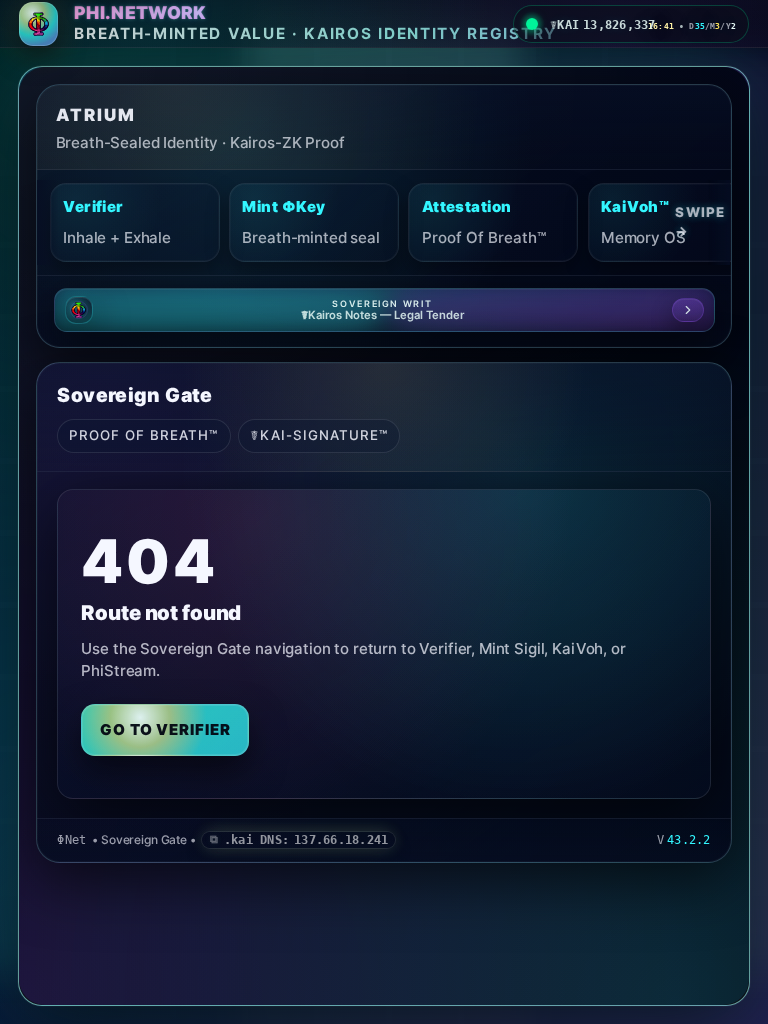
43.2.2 (688, 840)
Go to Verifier (165, 729)
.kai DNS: (306, 840)
